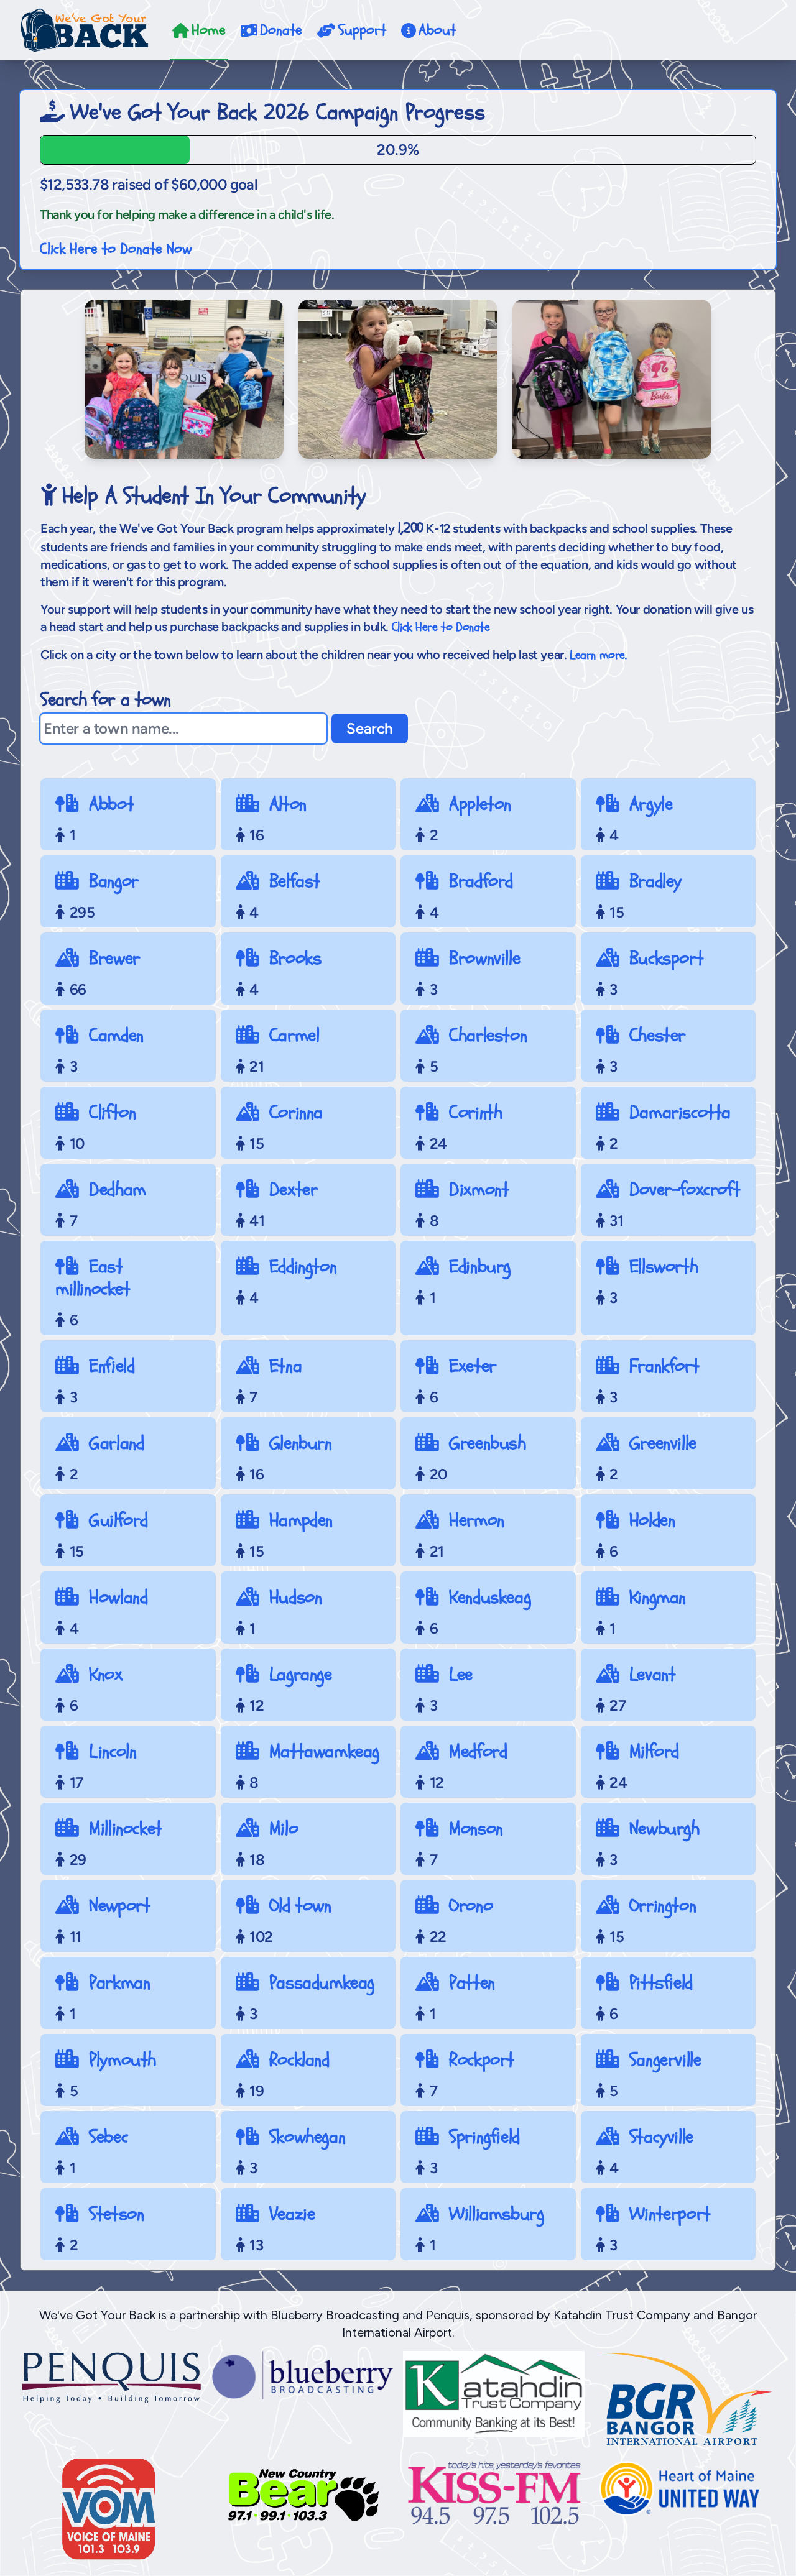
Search (370, 728)
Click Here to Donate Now (116, 249)
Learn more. (598, 655)
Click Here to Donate (441, 627)
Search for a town (105, 700)
